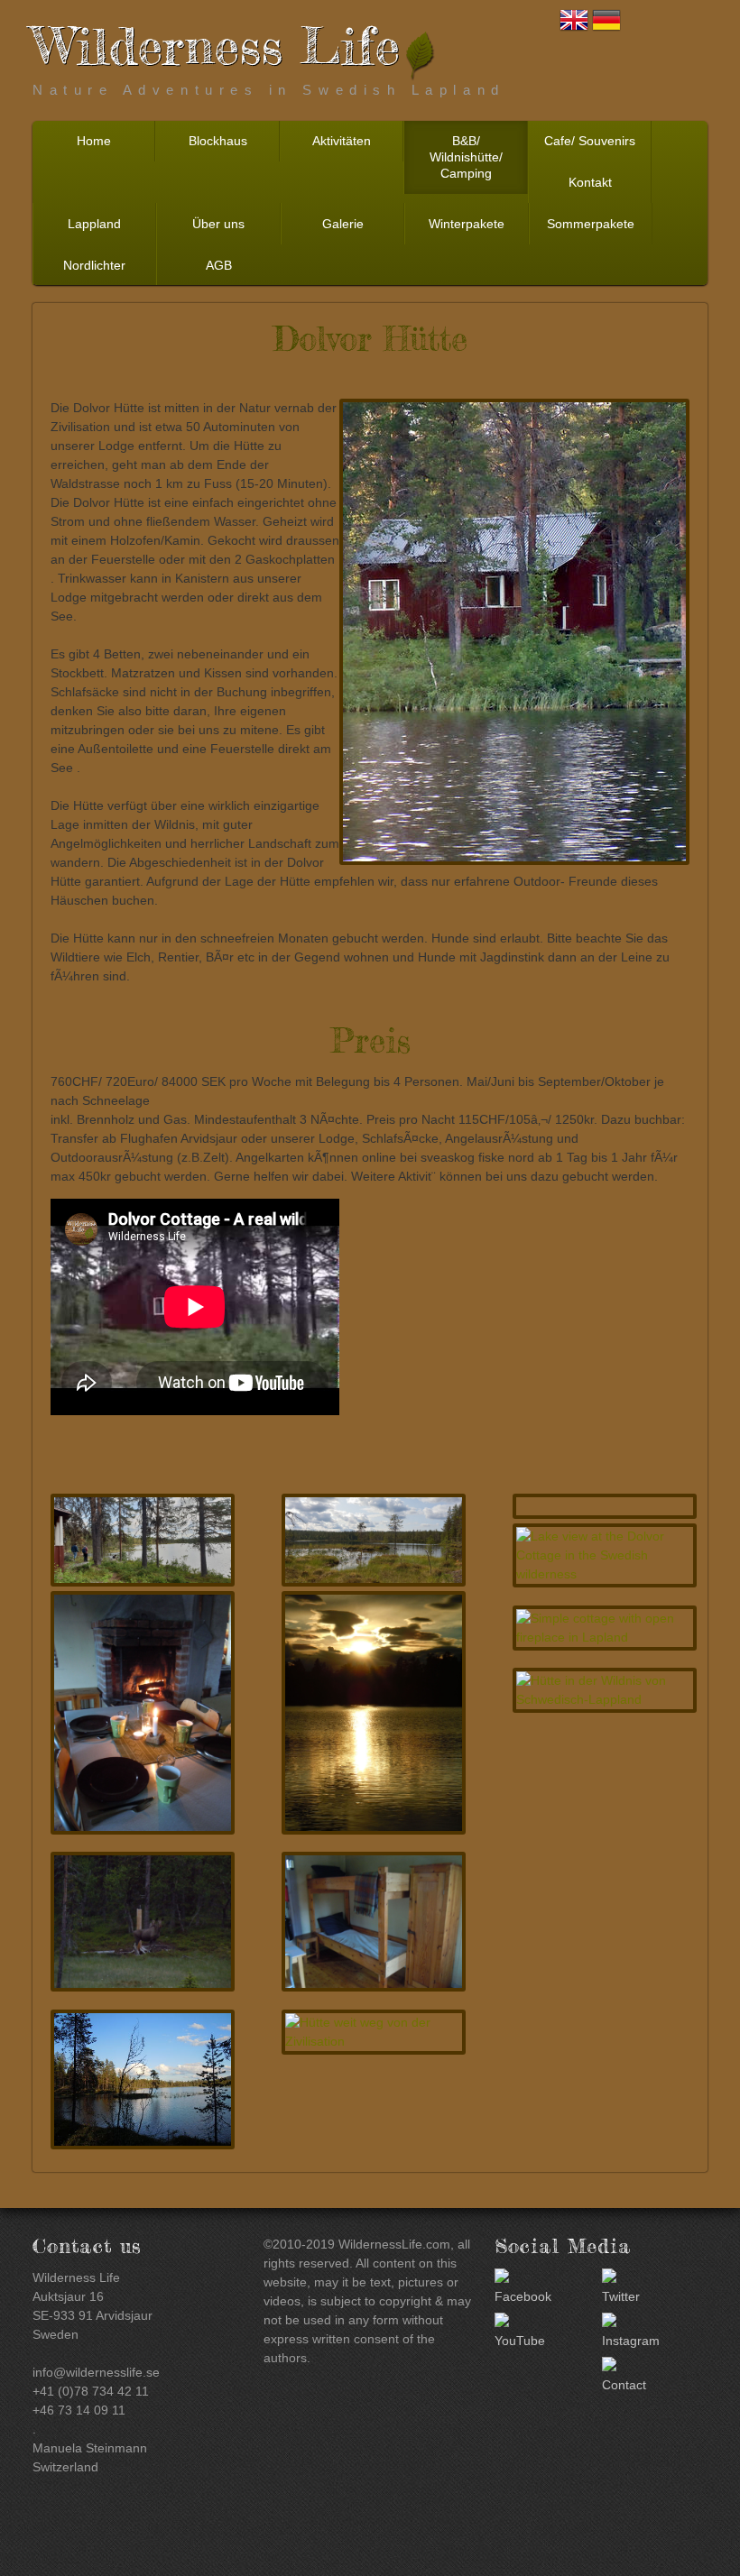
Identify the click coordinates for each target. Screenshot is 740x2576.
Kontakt (590, 182)
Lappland (94, 224)
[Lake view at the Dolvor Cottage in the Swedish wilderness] (605, 1555)
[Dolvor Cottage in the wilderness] (143, 1712)
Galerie (343, 224)
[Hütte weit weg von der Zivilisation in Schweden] (143, 1540)
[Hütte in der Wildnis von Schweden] (143, 2079)
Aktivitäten (342, 141)
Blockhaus (218, 141)
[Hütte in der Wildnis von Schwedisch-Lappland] (605, 1690)
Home (94, 141)
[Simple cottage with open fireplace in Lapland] (605, 1628)
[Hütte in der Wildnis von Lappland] (374, 1712)
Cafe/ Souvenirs (590, 141)
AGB (219, 265)
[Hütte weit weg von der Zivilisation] (374, 2032)
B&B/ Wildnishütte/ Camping (466, 157)
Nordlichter (94, 265)
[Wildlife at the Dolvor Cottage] (143, 1922)
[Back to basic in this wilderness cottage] (374, 1540)
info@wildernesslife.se (96, 2372)
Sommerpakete (591, 224)
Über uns (218, 224)
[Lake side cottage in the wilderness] (374, 1922)
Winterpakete (467, 224)
